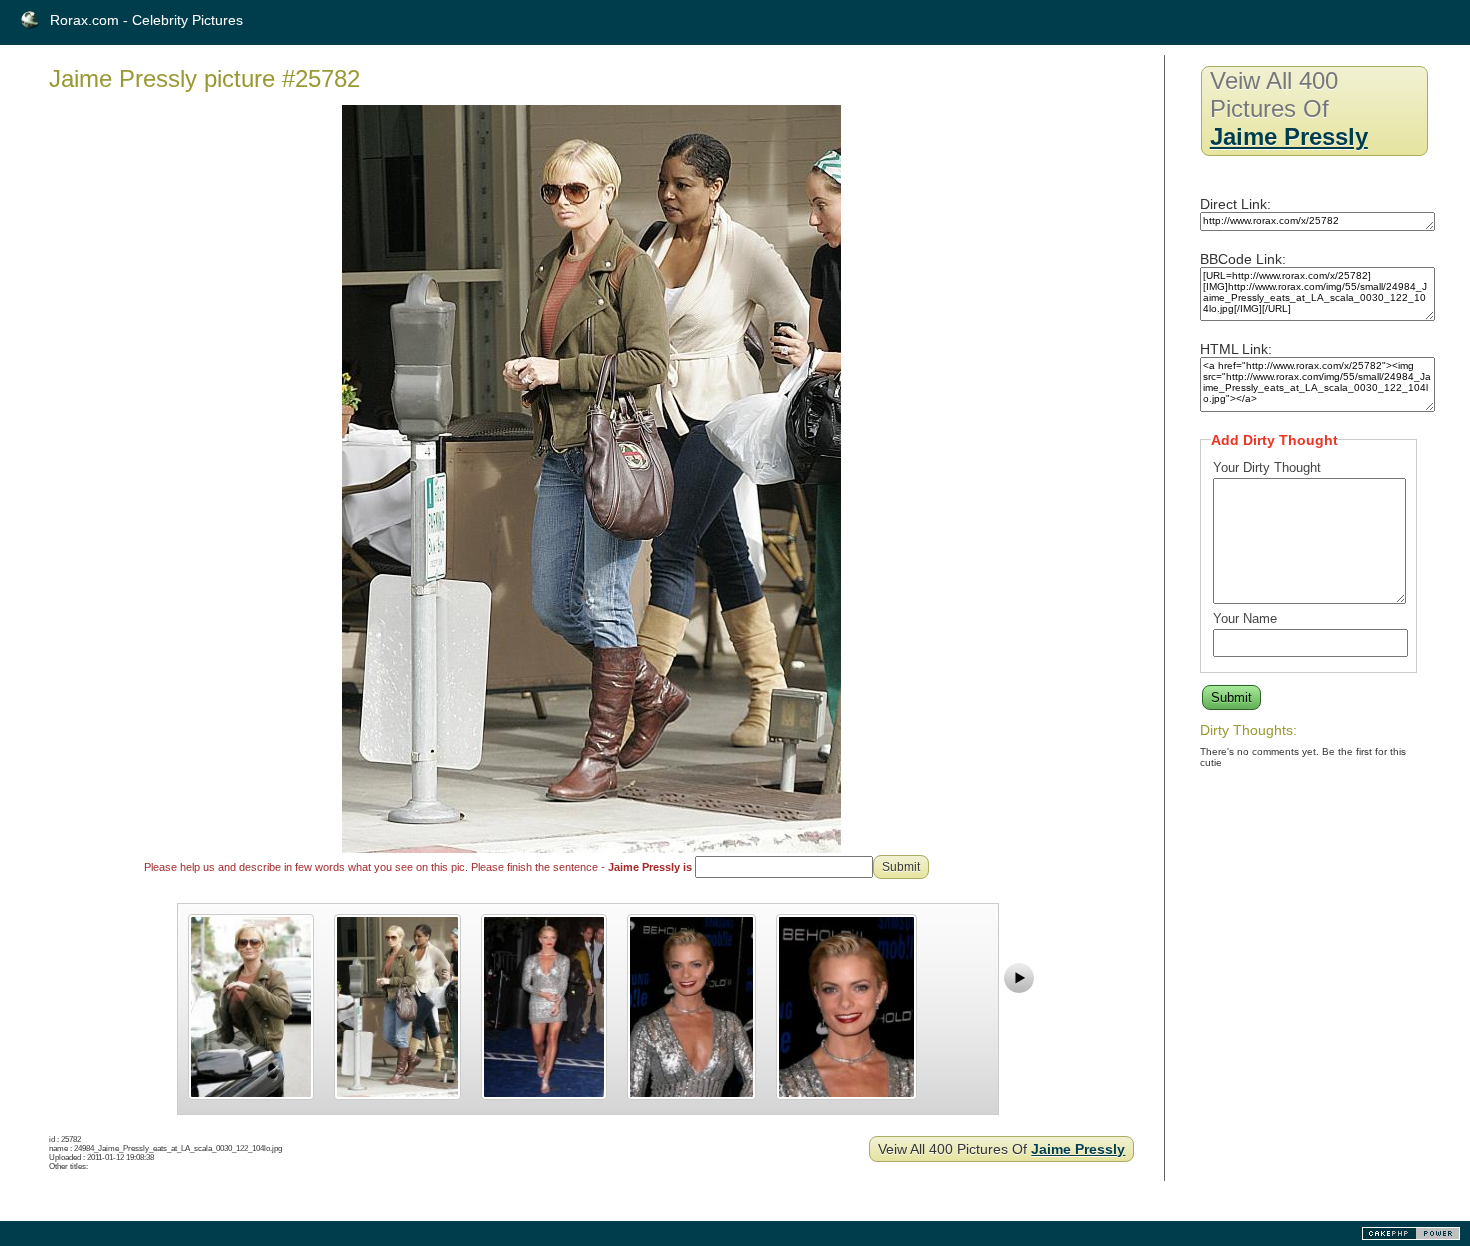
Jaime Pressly (1078, 1149)
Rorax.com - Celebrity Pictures (146, 20)
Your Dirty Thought (1267, 467)
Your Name (1245, 618)
